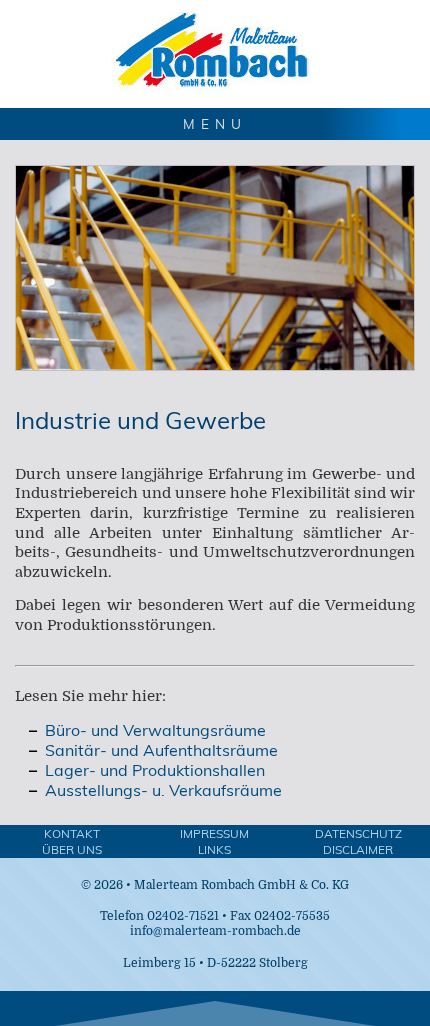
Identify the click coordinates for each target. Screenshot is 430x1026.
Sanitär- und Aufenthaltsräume (161, 750)
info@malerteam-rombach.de (215, 931)
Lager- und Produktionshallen (155, 770)
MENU (214, 123)
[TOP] (215, 1008)
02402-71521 (183, 916)
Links (214, 849)
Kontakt (72, 833)
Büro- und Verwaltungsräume (155, 730)
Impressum (214, 833)
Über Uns (72, 849)
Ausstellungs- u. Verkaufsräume (163, 790)
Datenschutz (358, 833)
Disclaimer (358, 849)
